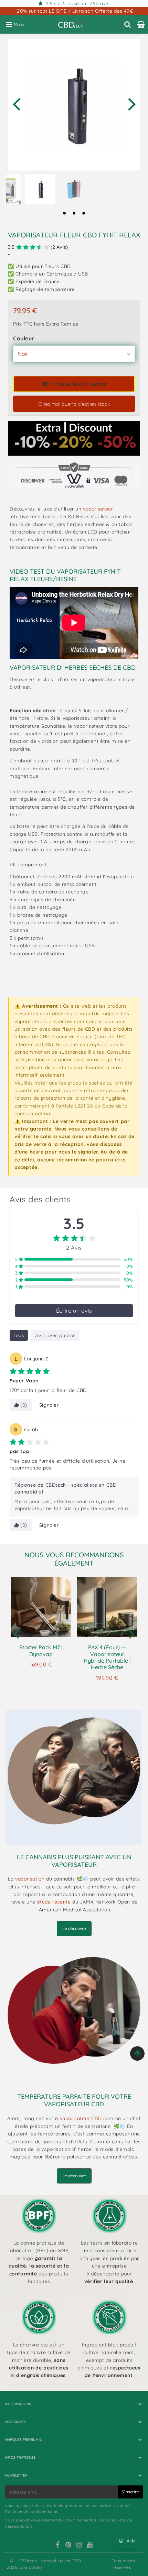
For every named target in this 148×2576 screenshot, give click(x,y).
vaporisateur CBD (82, 2118)
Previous (16, 103)
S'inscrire (130, 2492)
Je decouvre (74, 1928)
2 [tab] (74, 213)
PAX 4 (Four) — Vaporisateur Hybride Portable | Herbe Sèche (107, 1657)
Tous (19, 1335)
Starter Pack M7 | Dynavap (41, 1650)
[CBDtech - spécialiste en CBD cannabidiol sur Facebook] (58, 2545)
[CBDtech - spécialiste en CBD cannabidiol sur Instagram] (79, 2545)
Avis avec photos (55, 1335)
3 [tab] (84, 213)
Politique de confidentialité (31, 2511)
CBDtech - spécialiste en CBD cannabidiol (50, 2564)
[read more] (74, 1778)
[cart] (141, 24)
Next (132, 103)
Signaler (49, 1405)
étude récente (54, 1902)
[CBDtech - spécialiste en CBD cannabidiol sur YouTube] (90, 2545)
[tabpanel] (40, 189)
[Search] (128, 24)
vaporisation (30, 1879)
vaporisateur (98, 509)
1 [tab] (64, 213)
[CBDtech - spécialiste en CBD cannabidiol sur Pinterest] (68, 2545)
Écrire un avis (74, 1311)
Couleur (24, 338)
